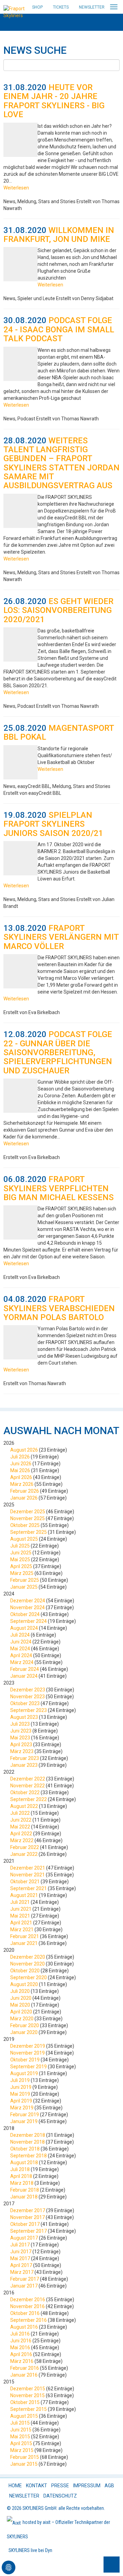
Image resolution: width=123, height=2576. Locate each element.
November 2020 (28, 1964)
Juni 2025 (21, 1553)
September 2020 (29, 1977)
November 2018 (28, 2142)
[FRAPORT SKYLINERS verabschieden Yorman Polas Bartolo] (20, 1342)
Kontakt (37, 2486)
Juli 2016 (20, 2334)
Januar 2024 (24, 1676)
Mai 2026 (20, 1470)
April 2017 (21, 2265)
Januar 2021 (24, 1943)
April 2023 (21, 1745)
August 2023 (24, 1717)
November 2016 (28, 2306)
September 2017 (29, 2231)
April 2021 (21, 1923)
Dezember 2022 (28, 1779)
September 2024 (29, 1621)
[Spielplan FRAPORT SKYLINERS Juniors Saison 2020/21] (20, 858)
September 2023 (29, 1710)
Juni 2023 (21, 1731)
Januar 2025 (24, 1587)
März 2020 (22, 2019)
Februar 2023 (25, 1758)
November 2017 (28, 2217)
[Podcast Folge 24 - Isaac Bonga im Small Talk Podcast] (20, 364)
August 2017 (24, 2238)
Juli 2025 (20, 1546)
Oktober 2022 (25, 1792)
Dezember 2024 (28, 1601)
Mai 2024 (20, 1649)
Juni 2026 (21, 1464)
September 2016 (29, 2320)
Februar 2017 (25, 2279)
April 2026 (21, 1477)
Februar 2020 (25, 2025)
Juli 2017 (20, 2245)
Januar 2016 (24, 2375)
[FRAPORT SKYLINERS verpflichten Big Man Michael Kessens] (20, 1222)
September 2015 (29, 2409)
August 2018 (24, 2162)
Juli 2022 (20, 1813)
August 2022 (24, 1806)
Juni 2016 (21, 2341)
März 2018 (22, 2183)
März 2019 (22, 2108)
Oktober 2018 (25, 2149)
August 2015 (24, 2416)
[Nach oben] (112, 2565)
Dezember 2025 (28, 1512)
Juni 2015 (21, 2430)
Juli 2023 (20, 1724)
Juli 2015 (20, 2423)
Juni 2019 (21, 2087)
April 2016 (21, 2354)
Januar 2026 (24, 1498)
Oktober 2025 (25, 1525)
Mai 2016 (20, 2347)
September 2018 (29, 2156)
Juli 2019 (20, 2080)
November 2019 (28, 2053)
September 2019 (29, 2067)
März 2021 (22, 1930)
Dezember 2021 (28, 1868)
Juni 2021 (21, 1909)
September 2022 (29, 1799)
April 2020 (21, 2012)
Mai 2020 (20, 2005)
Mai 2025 (20, 1560)
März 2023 (22, 1751)
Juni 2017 (21, 2252)
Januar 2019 (24, 2121)
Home (15, 2486)
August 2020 (24, 1984)
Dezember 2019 (28, 2046)
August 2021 (24, 1895)
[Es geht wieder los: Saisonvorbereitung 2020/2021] (20, 644)
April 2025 (21, 1566)
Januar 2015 (24, 2464)
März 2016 (22, 2361)
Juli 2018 (20, 2169)
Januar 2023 (24, 1765)
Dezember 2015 (28, 2389)
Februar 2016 (25, 2368)
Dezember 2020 (28, 1957)
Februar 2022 (25, 1847)
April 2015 (21, 2443)
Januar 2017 (24, 2286)
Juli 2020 (20, 1991)
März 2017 (22, 2272)
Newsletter (92, 7)
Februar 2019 (25, 2115)
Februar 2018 (25, 2190)
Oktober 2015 (25, 2402)
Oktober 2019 (25, 2060)
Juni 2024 (21, 1642)
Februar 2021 (25, 1936)
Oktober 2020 (25, 1971)
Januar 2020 (24, 2032)
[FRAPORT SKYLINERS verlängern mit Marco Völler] (20, 971)
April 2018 (21, 2176)
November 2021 (28, 1875)
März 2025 (22, 1573)
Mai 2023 (20, 1738)
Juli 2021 (20, 1902)
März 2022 (22, 1840)
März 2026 (22, 1484)
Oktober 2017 (25, 2224)
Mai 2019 (20, 2094)
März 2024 (22, 1662)
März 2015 (22, 2450)
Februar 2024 (25, 1669)
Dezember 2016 (28, 2300)
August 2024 (24, 1628)
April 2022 (21, 1834)
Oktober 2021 (25, 1882)
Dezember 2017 (28, 2210)
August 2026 (24, 1450)
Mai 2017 (20, 2258)
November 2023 (28, 1697)
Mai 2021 (20, 1916)
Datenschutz (60, 2496)
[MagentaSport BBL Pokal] (20, 762)
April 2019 (21, 2101)
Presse (60, 2486)
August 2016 (24, 2327)
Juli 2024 (20, 1635)
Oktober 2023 (25, 1703)
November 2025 (28, 1518)
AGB (109, 2486)
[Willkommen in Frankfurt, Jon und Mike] (20, 264)
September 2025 (29, 1532)
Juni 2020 (21, 1998)
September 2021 (29, 1888)
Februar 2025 (25, 1580)
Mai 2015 (20, 2437)
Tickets (61, 7)
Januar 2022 (24, 1854)
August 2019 (24, 2073)
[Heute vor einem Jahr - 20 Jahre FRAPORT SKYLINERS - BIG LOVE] (20, 140)
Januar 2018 (24, 2197)
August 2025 (24, 1539)
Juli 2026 (20, 1457)
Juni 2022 (21, 1820)
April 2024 (21, 1655)
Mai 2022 (20, 1827)
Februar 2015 (25, 2457)
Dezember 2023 (28, 1690)
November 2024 (28, 1607)
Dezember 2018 (28, 2135)
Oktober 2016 (25, 2313)
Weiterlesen (16, 188)
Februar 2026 (25, 1491)
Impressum (87, 2486)
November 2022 (28, 1786)
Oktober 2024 (25, 1614)
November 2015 (28, 2395)
